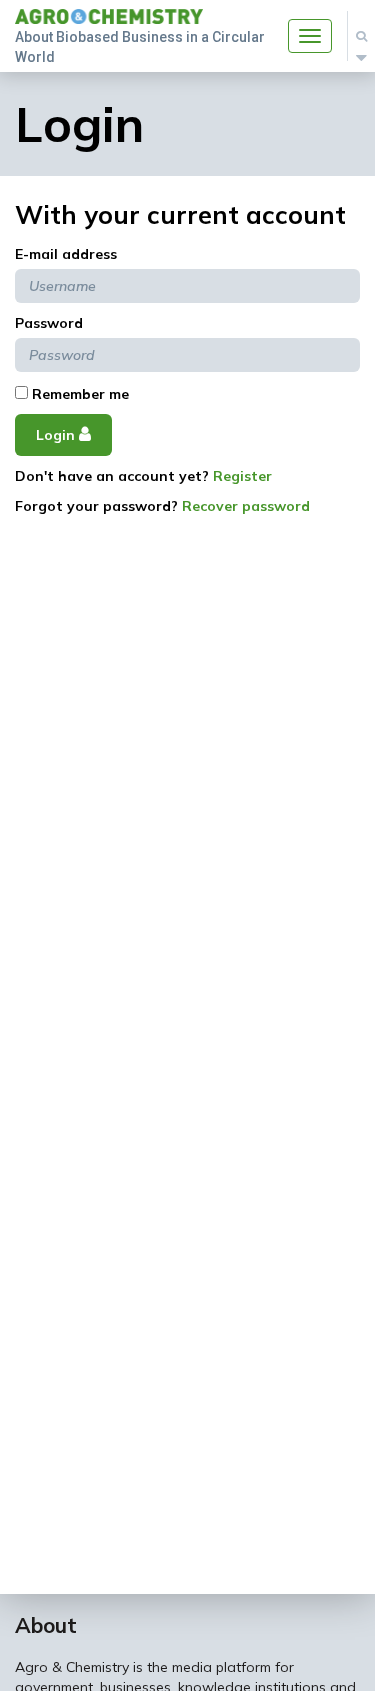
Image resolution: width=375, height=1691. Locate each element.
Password (49, 323)
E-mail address (66, 254)
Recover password (246, 506)
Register (242, 476)
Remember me (78, 394)
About (46, 1625)
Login (57, 435)
